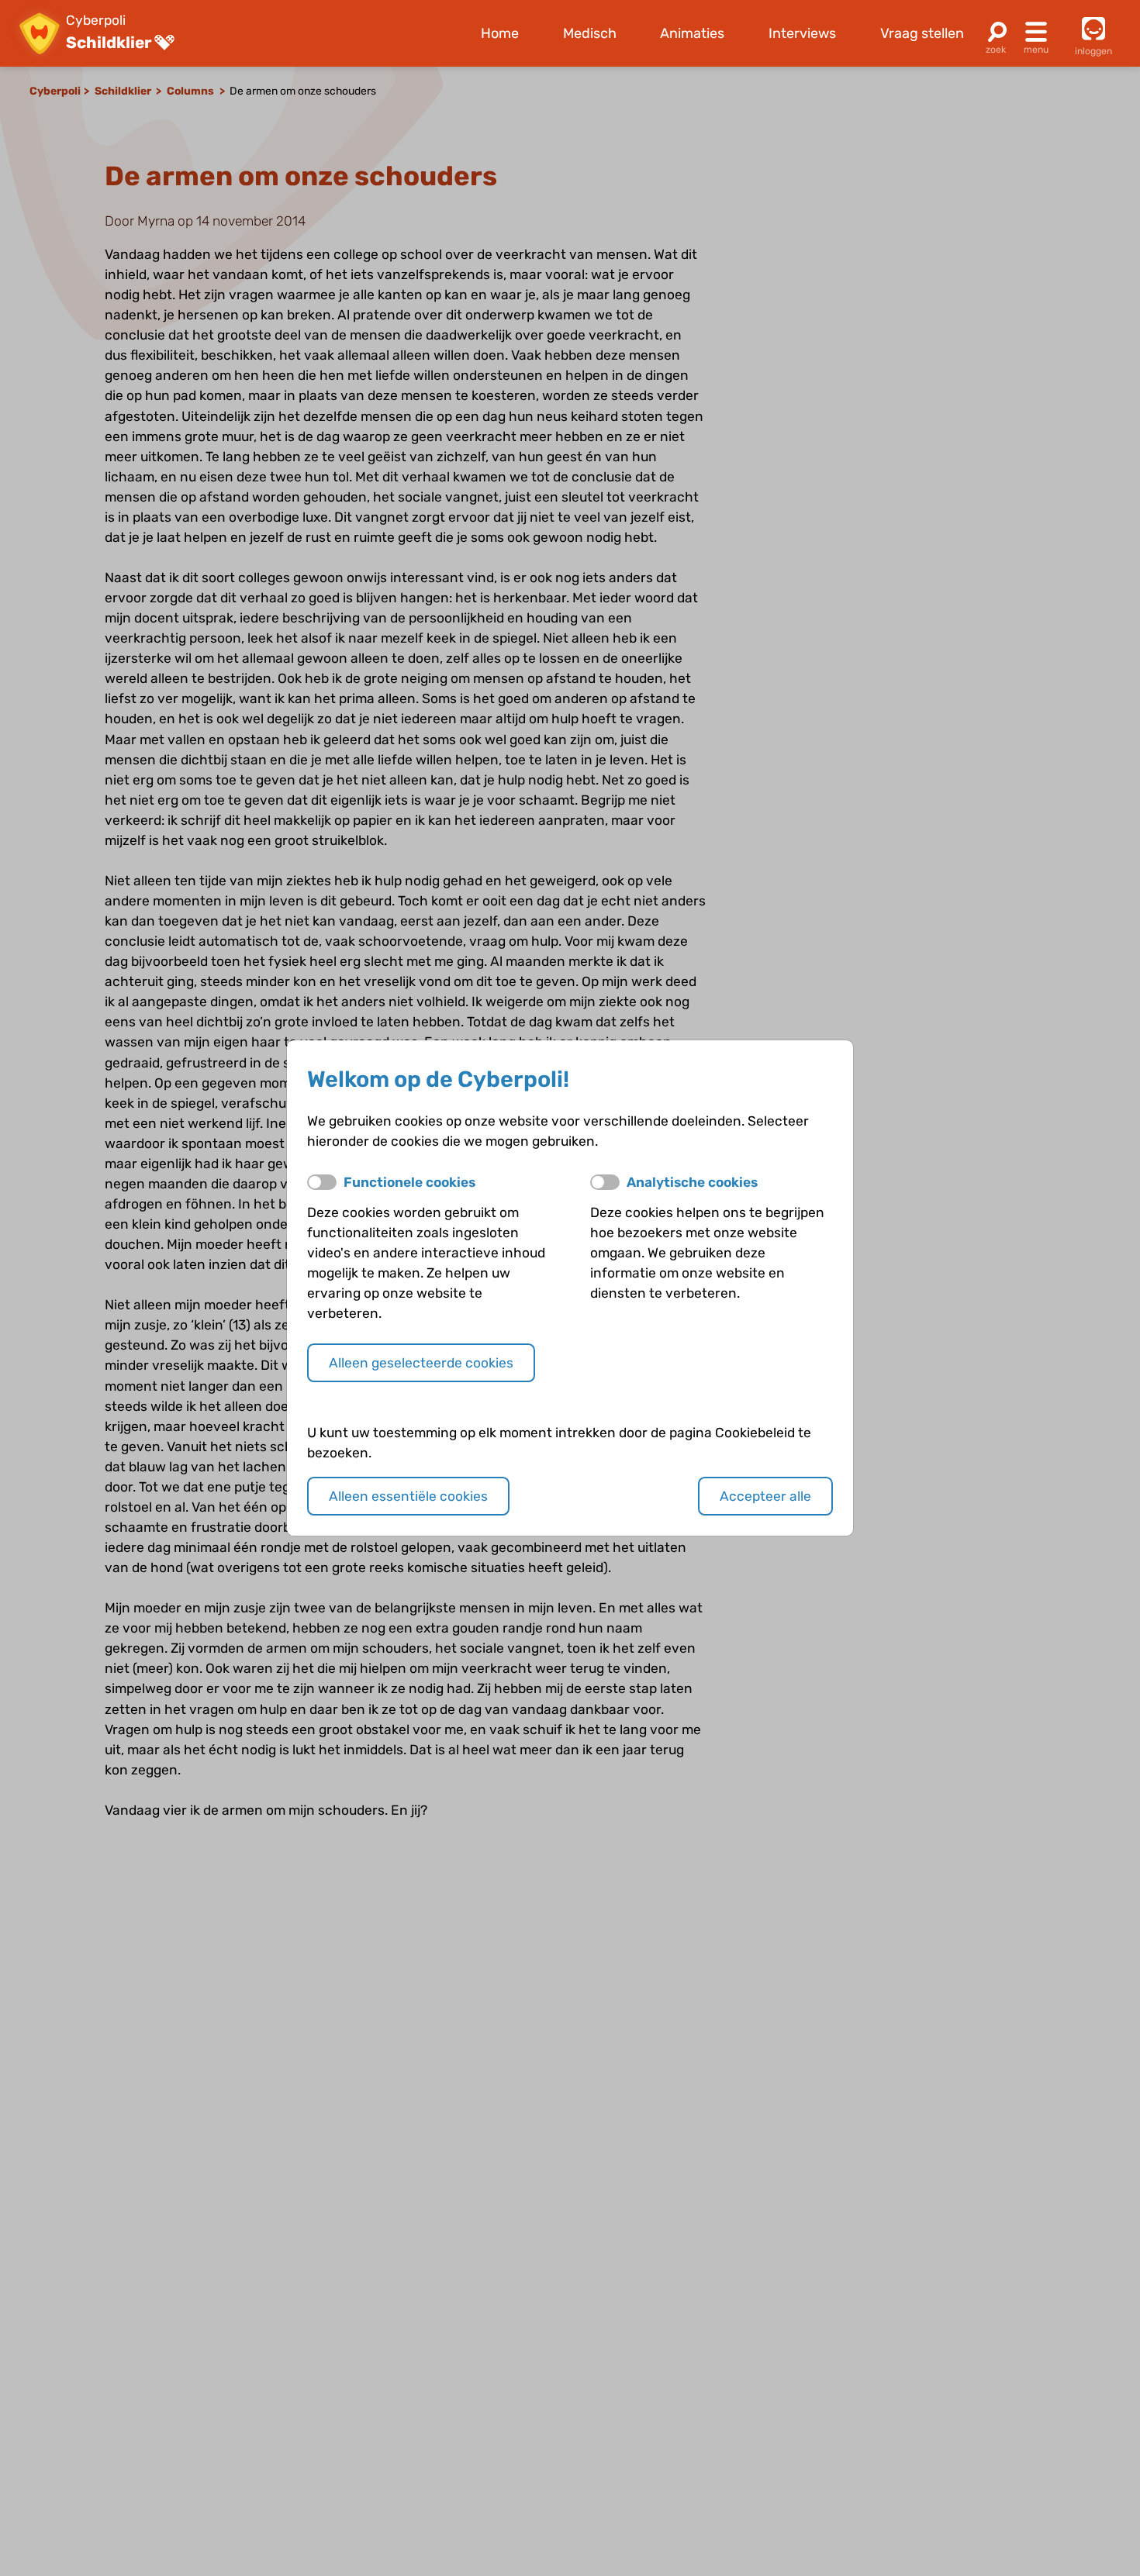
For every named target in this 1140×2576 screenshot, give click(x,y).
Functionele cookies (409, 1182)
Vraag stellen (922, 33)
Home (500, 33)
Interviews (802, 33)
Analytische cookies (692, 1182)
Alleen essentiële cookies (408, 1496)
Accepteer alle (765, 1496)
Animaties (692, 33)
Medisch (590, 33)
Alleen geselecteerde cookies (421, 1363)
